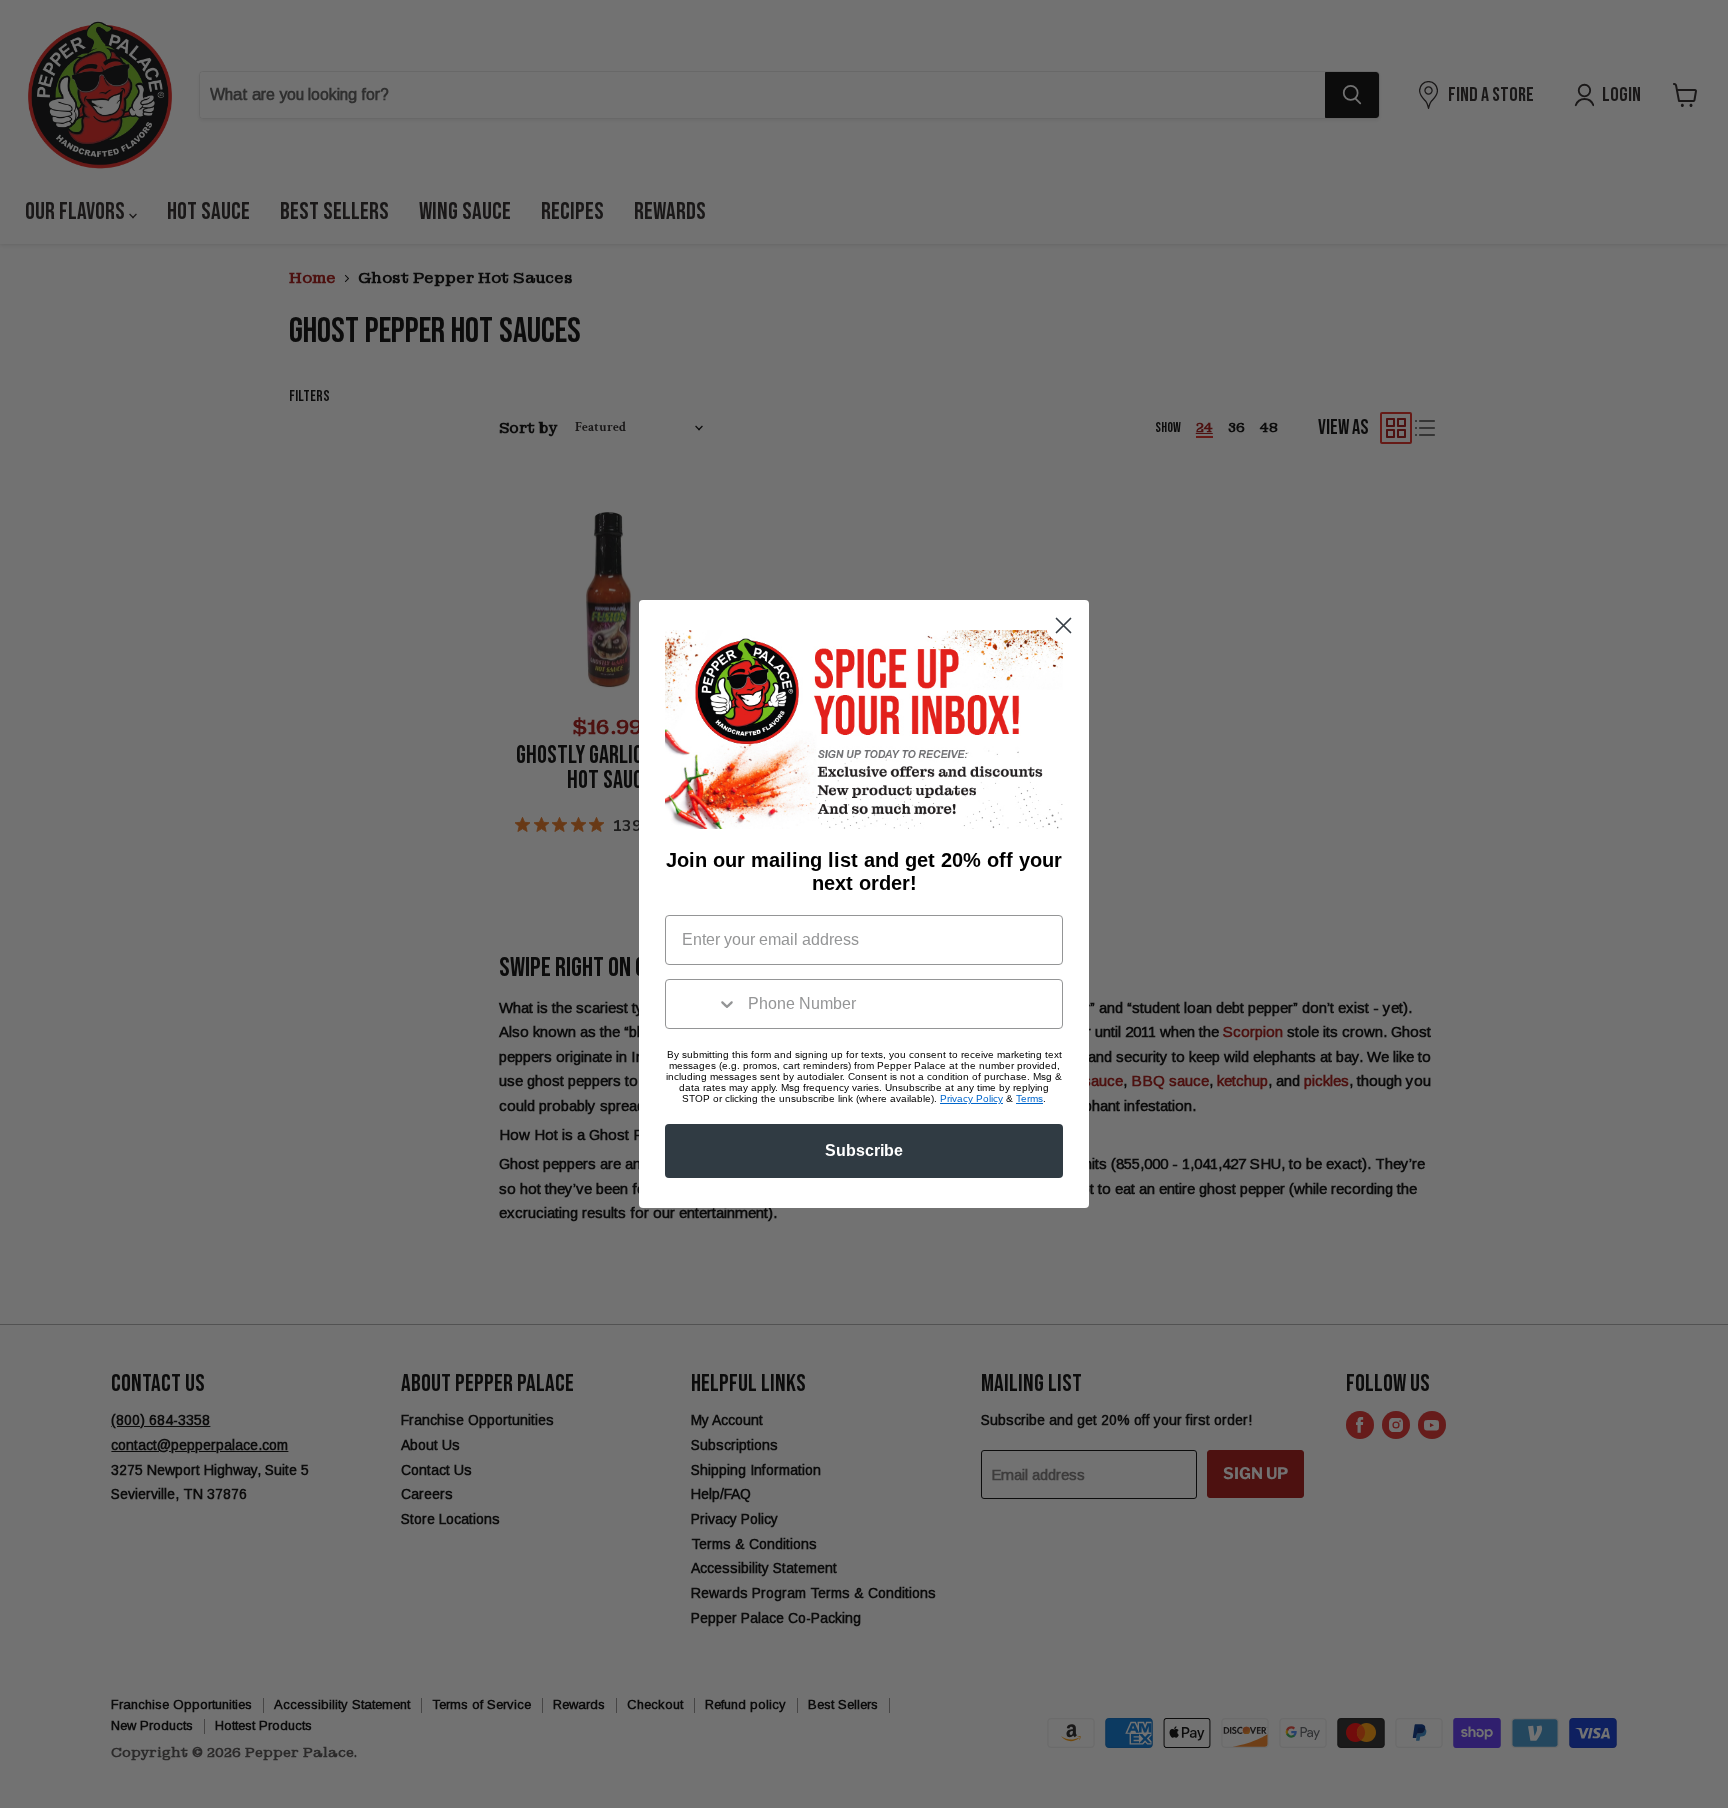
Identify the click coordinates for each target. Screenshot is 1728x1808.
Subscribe (864, 1150)
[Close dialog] (1063, 625)
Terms (1029, 1098)
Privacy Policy (971, 1098)
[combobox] (702, 1004)
